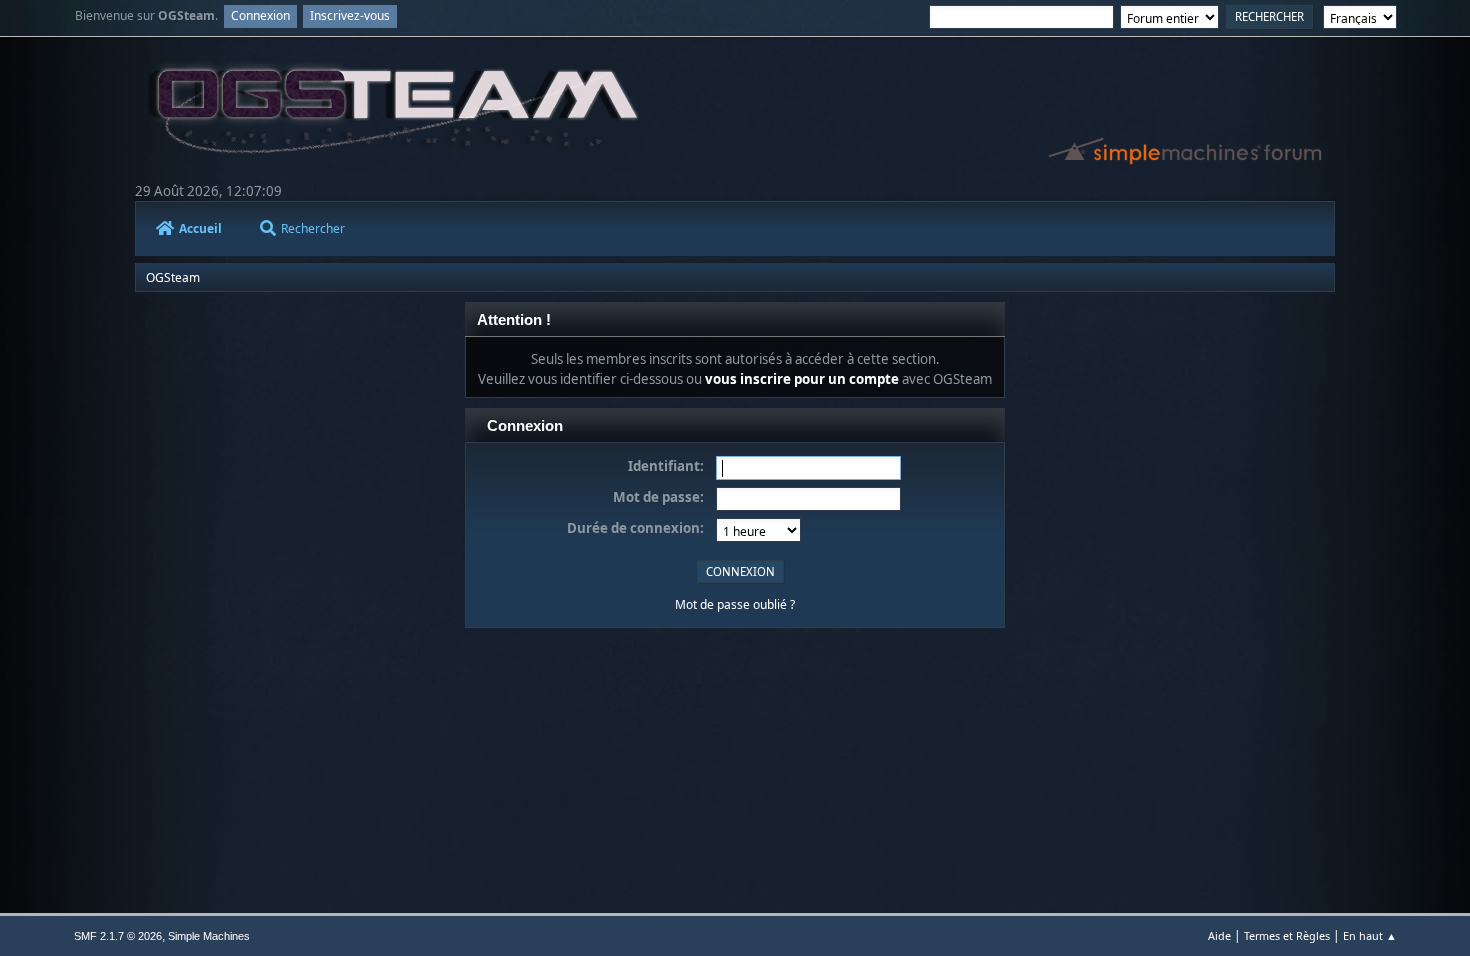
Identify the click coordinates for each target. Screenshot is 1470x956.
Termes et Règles (1287, 935)
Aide (1219, 935)
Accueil (200, 228)
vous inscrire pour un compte (802, 379)
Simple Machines (209, 936)
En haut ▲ (1370, 935)
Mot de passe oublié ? (735, 604)
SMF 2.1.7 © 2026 (118, 936)
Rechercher (313, 228)
